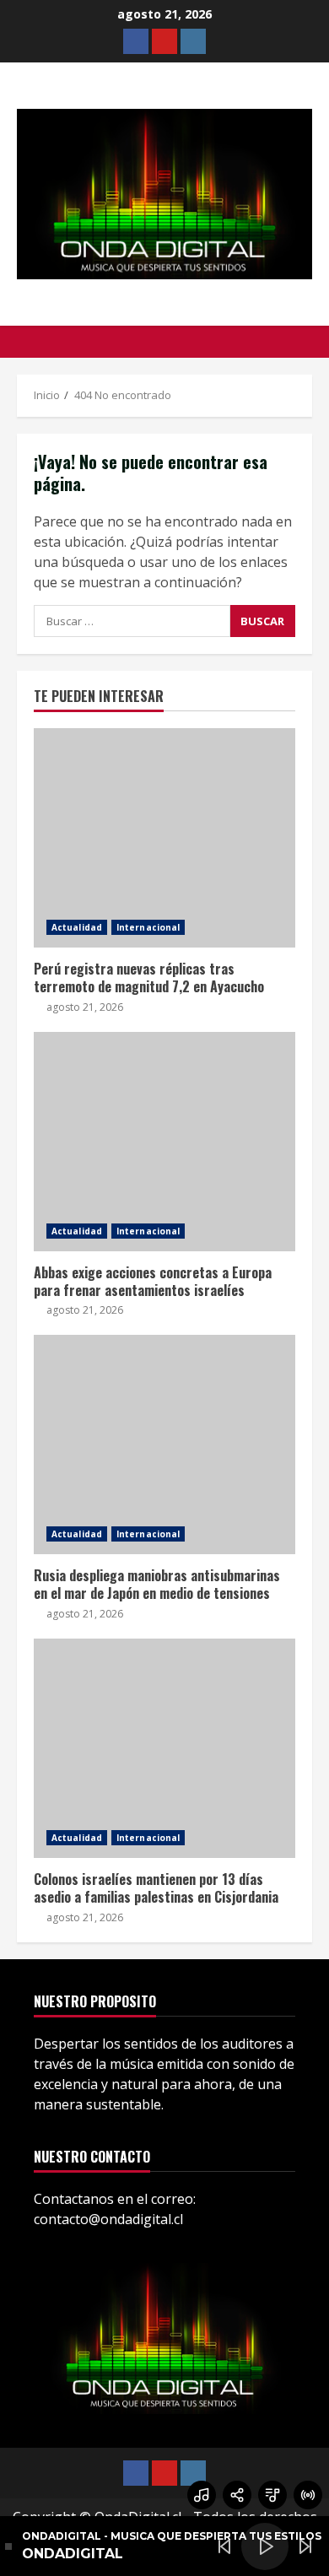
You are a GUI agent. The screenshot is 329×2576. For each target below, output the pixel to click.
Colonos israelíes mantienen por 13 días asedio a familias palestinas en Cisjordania (164, 1748)
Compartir (237, 2495)
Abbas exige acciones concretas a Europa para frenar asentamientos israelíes (164, 1142)
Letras (272, 2495)
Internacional (148, 927)
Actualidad (77, 927)
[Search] (307, 342)
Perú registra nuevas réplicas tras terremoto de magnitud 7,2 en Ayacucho (164, 838)
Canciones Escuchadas (202, 2495)
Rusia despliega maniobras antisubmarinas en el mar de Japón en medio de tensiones (164, 1445)
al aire (308, 2495)
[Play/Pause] (265, 2546)
